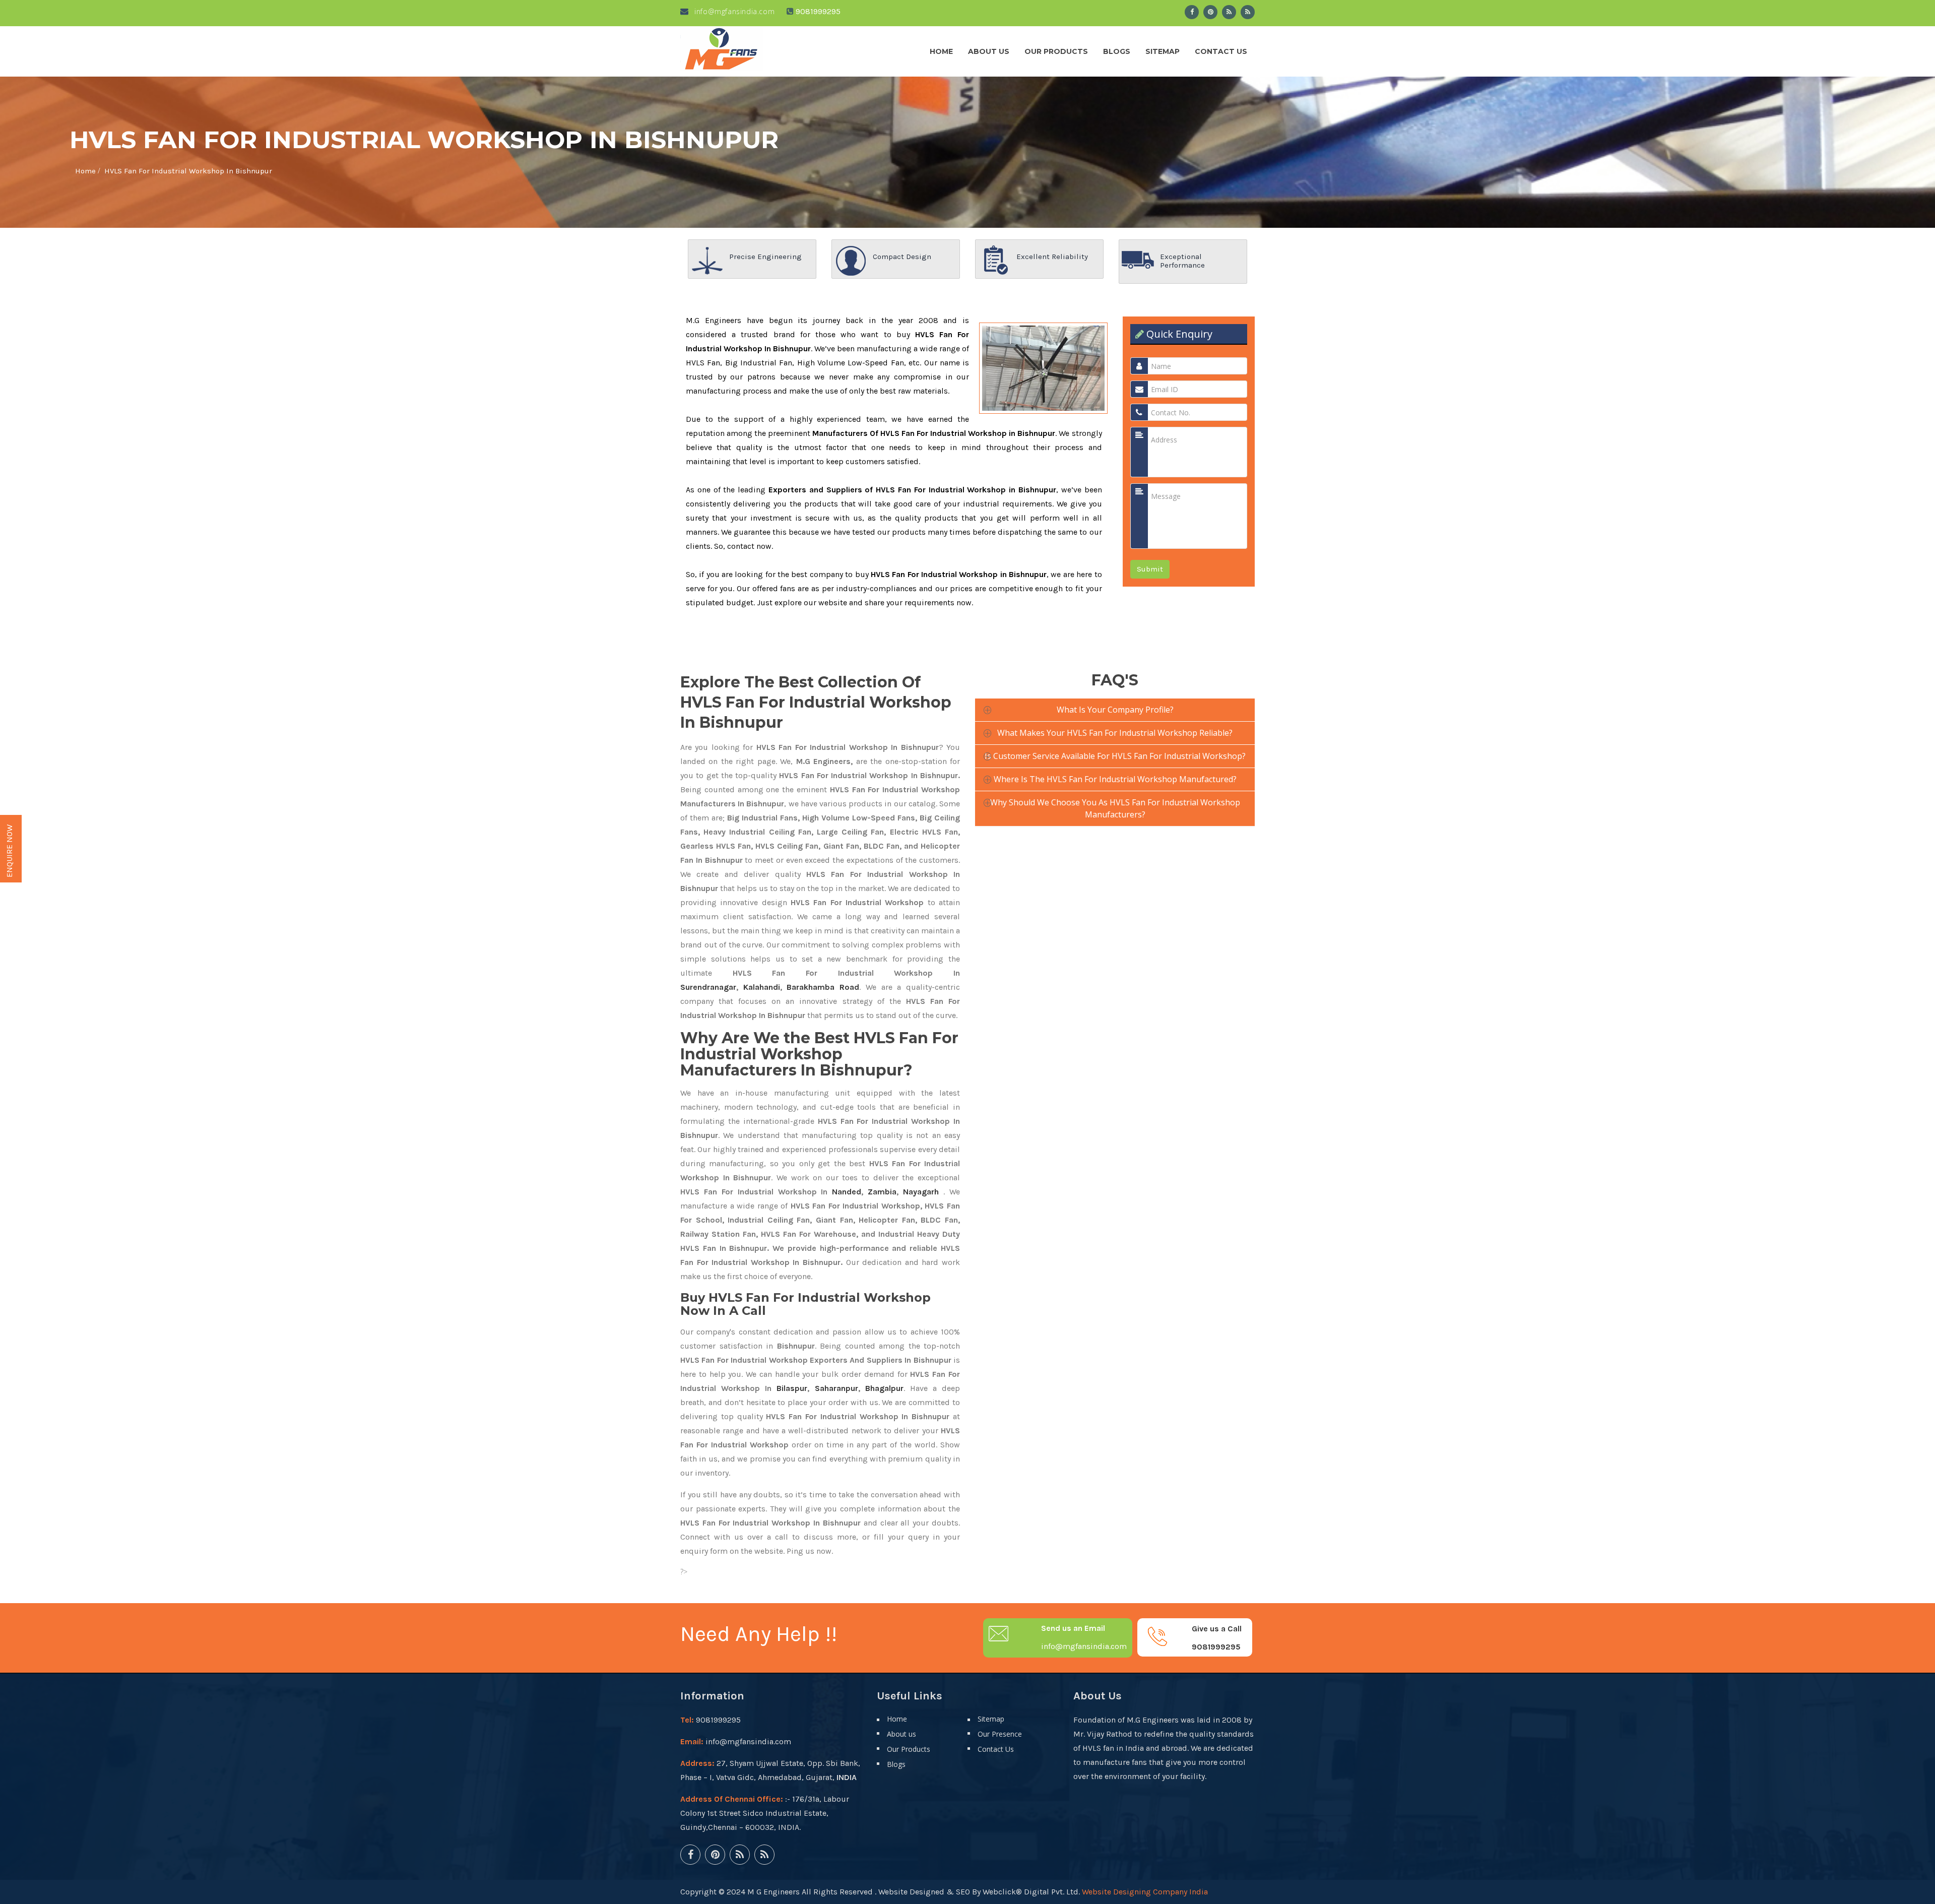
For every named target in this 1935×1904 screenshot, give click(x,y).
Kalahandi (762, 987)
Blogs (1117, 51)
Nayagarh (921, 1192)
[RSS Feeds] (1229, 12)
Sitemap (1163, 51)
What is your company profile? (1115, 710)
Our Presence (1000, 1734)
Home (941, 51)
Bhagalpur (884, 1388)
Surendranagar (708, 987)
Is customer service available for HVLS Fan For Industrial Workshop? (1115, 756)
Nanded (847, 1192)
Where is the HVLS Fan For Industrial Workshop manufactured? (1115, 779)
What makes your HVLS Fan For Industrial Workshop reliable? (1115, 733)
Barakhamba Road (823, 987)
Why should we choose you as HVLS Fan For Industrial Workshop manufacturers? (1115, 808)
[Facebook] (1192, 12)
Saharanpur (836, 1388)
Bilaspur (792, 1388)
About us (989, 51)
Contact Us (1221, 51)
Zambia (882, 1192)
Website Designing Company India (1145, 1892)
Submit (1150, 569)
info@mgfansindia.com (733, 11)
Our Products (1056, 51)
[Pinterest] (1210, 12)
